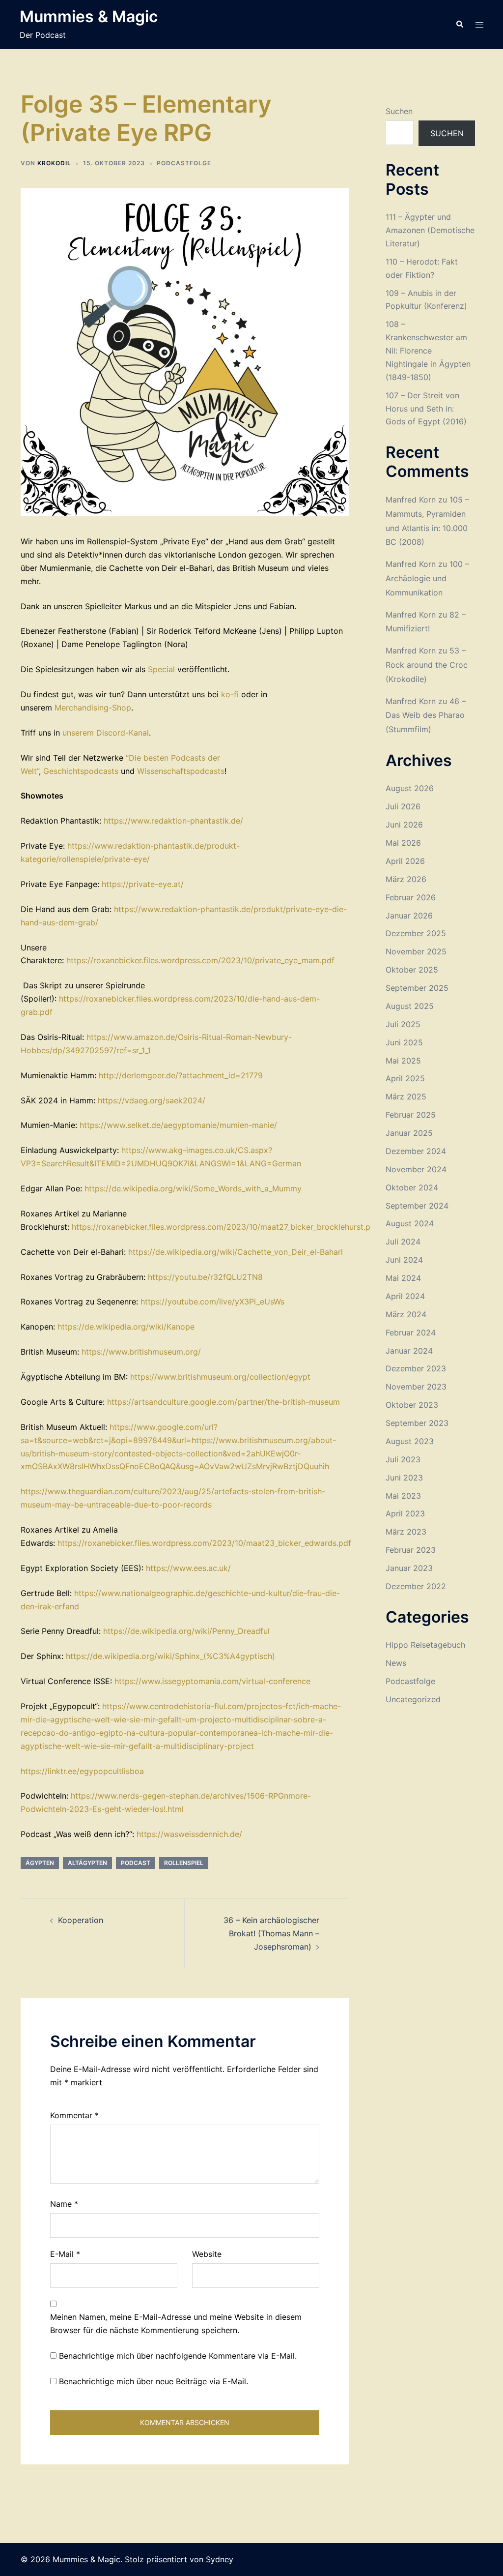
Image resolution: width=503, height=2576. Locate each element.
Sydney (220, 2559)
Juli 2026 (403, 806)
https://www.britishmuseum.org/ (141, 1352)
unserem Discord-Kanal (106, 733)
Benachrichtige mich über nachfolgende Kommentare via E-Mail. (178, 2356)
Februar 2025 (411, 1115)
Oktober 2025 (412, 970)
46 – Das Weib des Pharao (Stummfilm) (426, 715)
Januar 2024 (409, 1351)
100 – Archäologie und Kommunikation (427, 578)
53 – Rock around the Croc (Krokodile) (427, 665)
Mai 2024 (403, 1278)
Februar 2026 (411, 897)
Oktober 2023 (412, 1405)
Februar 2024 (411, 1332)
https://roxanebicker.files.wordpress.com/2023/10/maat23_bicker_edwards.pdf (204, 1543)
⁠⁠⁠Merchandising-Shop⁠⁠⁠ (93, 708)
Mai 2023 (403, 1496)
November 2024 (416, 1169)
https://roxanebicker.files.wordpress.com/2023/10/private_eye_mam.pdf (200, 960)
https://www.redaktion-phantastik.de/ (173, 821)
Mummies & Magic (89, 16)
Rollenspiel (184, 1863)
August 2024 (410, 1223)
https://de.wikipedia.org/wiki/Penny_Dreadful (186, 1631)
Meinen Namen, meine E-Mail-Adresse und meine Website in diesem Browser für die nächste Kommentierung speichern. (176, 2324)
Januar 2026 (409, 916)
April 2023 (405, 1513)
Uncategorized (413, 1699)
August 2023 (410, 1441)
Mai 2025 (403, 1061)
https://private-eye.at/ (143, 884)
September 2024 (417, 1206)
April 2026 (405, 861)
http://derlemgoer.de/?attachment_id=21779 (181, 1075)
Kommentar (74, 2115)
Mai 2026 (403, 843)
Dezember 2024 (416, 1151)
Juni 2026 (404, 825)
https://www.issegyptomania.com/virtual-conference (212, 1681)
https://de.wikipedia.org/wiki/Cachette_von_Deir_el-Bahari (236, 1252)
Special (163, 669)
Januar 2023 (409, 1568)
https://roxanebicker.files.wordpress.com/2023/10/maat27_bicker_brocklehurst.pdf (225, 1227)
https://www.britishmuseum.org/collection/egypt (220, 1377)
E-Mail (65, 2254)
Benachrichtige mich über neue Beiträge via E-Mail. (154, 2381)
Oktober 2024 (412, 1187)
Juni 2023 (404, 1478)
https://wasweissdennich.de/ (189, 1834)
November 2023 (416, 1387)
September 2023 (417, 1423)
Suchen (399, 111)
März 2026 (406, 879)
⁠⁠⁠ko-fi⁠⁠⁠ (230, 694)
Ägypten (40, 1863)
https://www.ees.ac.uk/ (188, 1568)
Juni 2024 (404, 1260)
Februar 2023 (411, 1550)
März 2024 (406, 1314)
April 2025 (405, 1078)
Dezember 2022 (416, 1586)
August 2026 (410, 788)
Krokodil (54, 163)
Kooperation (81, 1920)
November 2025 (416, 951)
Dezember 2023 (416, 1368)
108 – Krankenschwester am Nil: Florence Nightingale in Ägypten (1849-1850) (428, 351)
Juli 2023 (403, 1459)
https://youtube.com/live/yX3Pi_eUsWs (212, 1302)
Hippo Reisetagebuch (425, 1645)
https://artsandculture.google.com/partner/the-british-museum (224, 1402)
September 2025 (417, 988)
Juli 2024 (403, 1242)
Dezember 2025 (416, 933)
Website (207, 2254)
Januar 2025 (409, 1133)
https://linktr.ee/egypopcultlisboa (82, 1771)
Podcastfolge (184, 163)
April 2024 (405, 1296)
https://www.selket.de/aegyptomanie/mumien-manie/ (178, 1125)
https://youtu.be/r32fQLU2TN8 (205, 1277)
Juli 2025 (403, 1024)
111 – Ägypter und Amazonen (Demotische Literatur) (430, 230)
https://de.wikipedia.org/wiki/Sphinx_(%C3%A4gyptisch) (170, 1656)
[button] (459, 25)
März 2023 (406, 1532)
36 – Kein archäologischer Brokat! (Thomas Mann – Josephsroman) (271, 1933)
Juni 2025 (404, 1042)
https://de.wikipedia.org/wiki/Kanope (126, 1327)
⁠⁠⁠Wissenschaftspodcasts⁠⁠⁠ (181, 771)
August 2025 (410, 1006)
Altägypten (87, 1863)
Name (64, 2204)
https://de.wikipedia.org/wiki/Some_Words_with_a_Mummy (193, 1188)
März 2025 (406, 1096)
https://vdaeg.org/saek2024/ (152, 1100)
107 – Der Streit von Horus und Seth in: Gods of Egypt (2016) (426, 409)
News (396, 1663)
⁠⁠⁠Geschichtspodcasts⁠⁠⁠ (81, 771)
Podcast (136, 1863)
